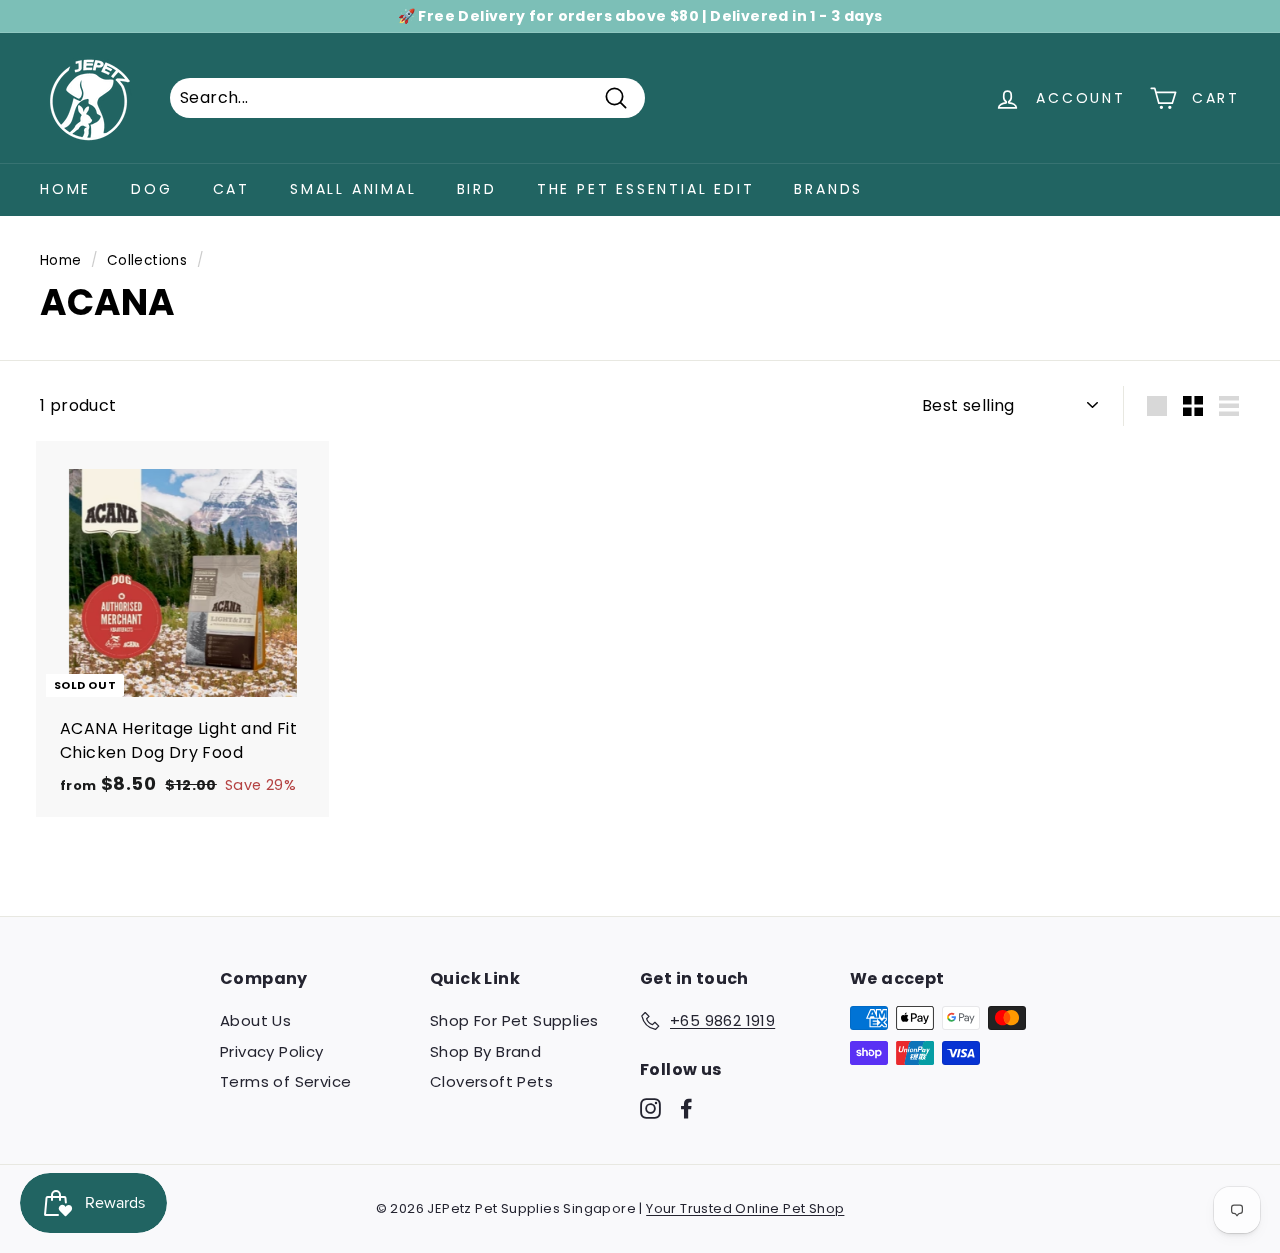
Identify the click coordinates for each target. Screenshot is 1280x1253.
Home (65, 189)
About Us (255, 1020)
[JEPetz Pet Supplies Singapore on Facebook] (686, 1108)
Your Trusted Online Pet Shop (745, 1208)
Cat (231, 189)
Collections (147, 260)
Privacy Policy (272, 1051)
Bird (477, 189)
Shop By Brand (485, 1051)
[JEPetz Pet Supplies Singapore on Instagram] (650, 1108)
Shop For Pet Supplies (514, 1020)
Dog (151, 189)
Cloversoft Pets (491, 1081)
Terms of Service (285, 1081)
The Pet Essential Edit (646, 189)
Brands (828, 189)
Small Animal (353, 189)
